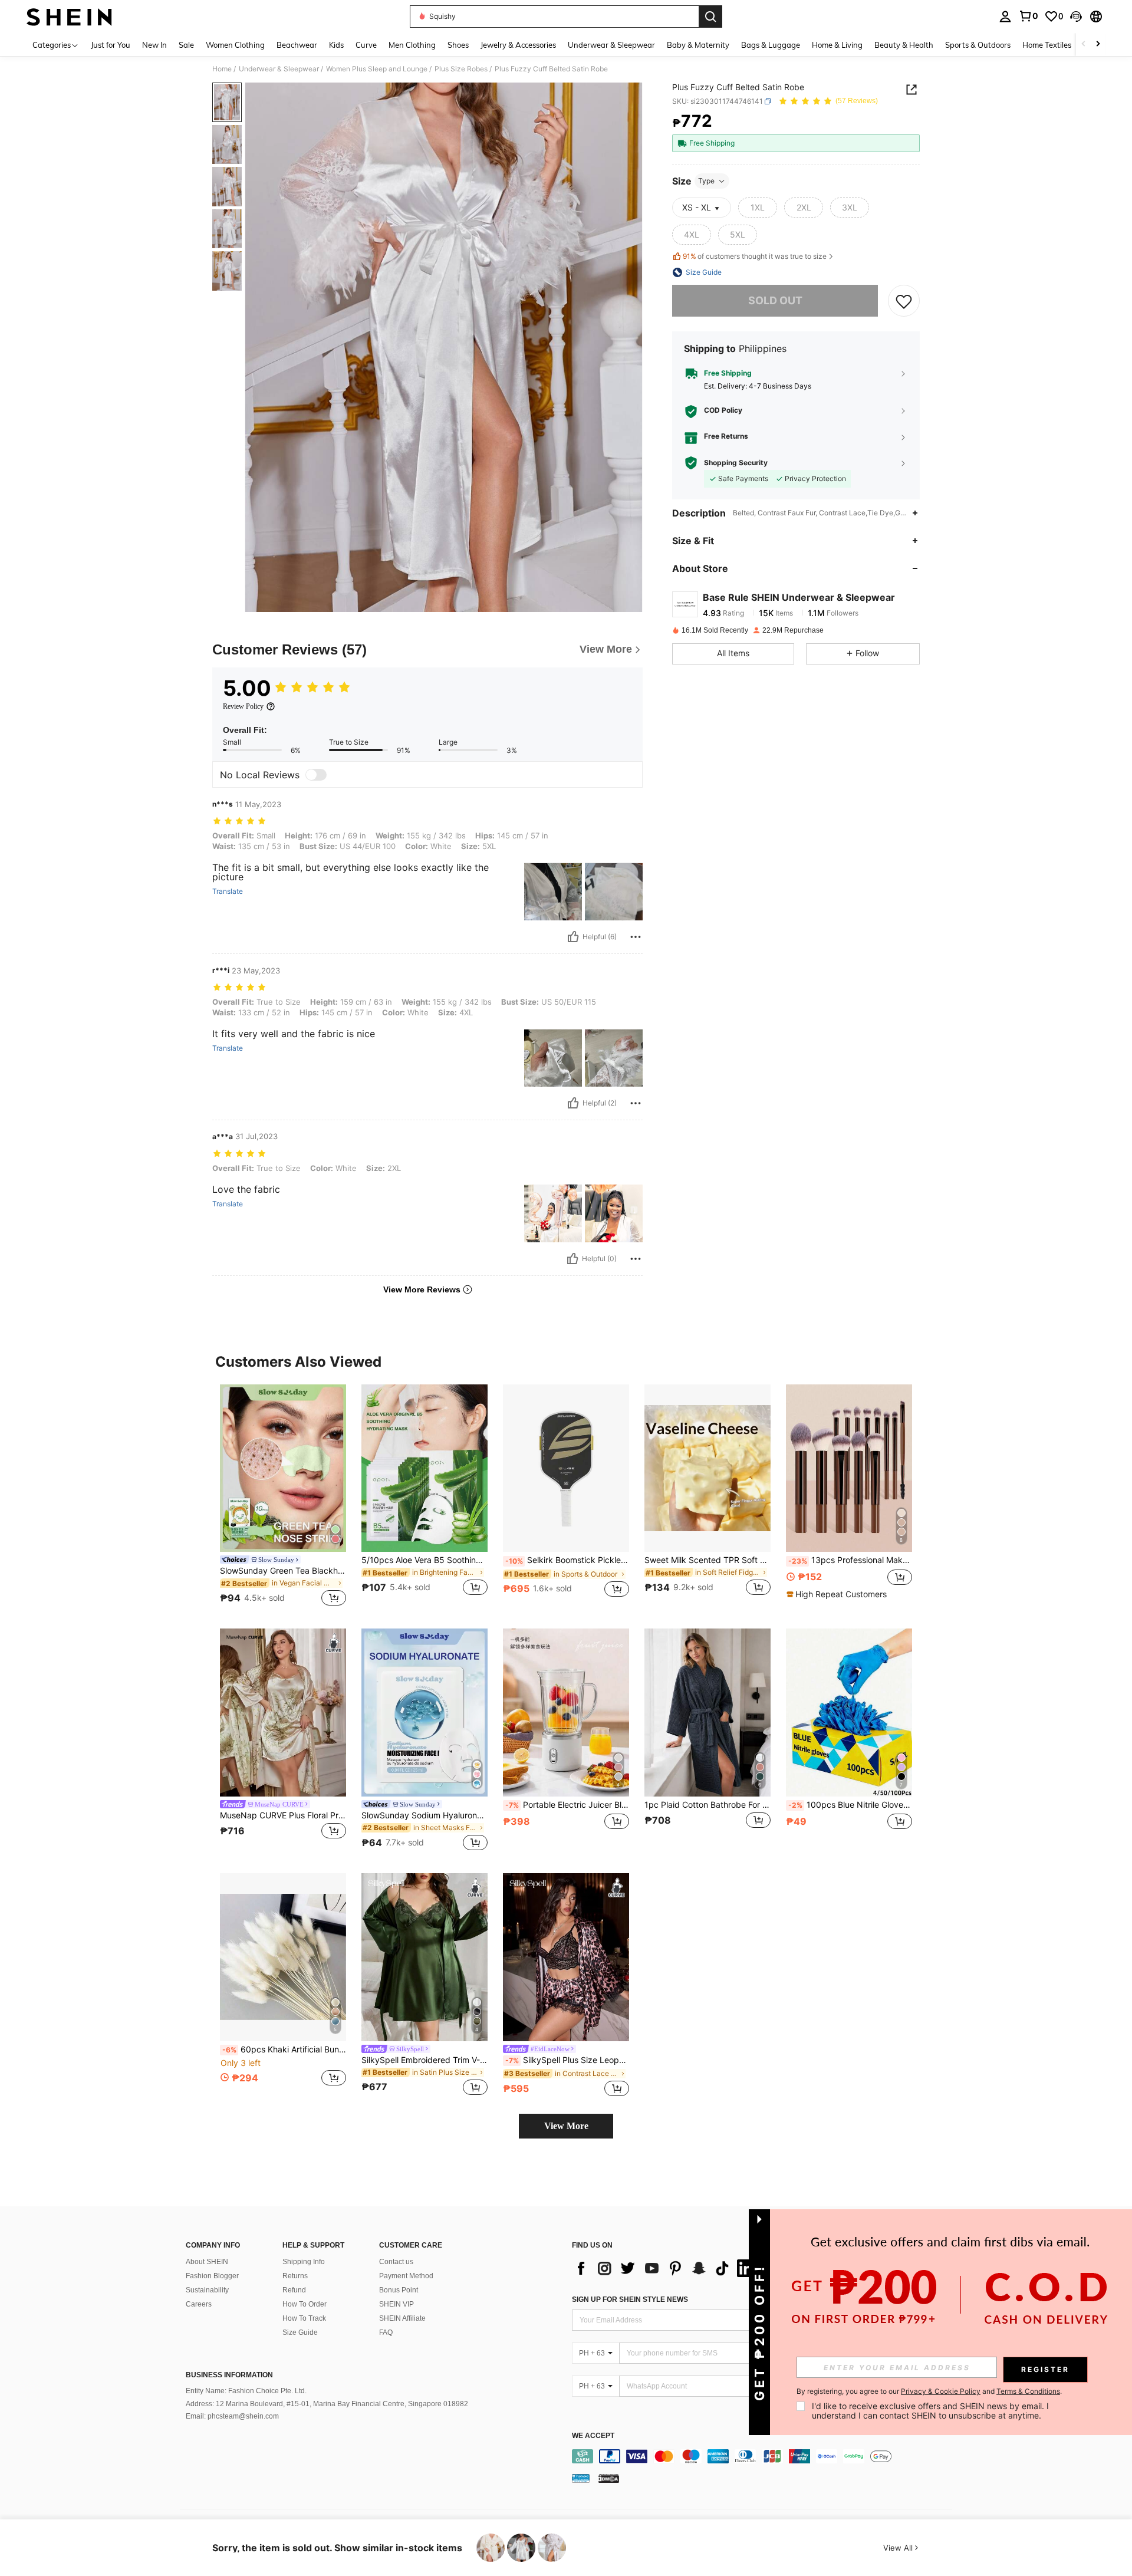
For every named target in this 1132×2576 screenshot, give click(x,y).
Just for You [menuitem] (111, 45)
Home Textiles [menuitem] (1047, 45)
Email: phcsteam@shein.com (232, 2416)
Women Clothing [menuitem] (235, 45)
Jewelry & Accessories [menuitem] (518, 45)
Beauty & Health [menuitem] (904, 45)
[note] (838, 1594)
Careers (199, 2304)
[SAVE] (904, 301)
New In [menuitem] (154, 45)
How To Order (305, 2304)
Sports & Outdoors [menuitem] (978, 45)
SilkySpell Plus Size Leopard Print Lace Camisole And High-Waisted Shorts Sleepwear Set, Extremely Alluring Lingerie (567, 2060)
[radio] (758, 208)
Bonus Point (399, 2290)
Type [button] (706, 181)
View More (566, 2126)
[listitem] (283, 1497)
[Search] (710, 17)
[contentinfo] (765, 2456)
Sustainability (207, 2290)
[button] (1076, 17)
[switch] (316, 775)
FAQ (386, 2332)
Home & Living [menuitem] (837, 45)
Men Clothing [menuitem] (412, 45)
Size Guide (300, 2332)
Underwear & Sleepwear (279, 69)
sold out (775, 300)
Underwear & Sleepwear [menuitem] (611, 45)
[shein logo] (69, 17)
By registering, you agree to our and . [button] (929, 2391)
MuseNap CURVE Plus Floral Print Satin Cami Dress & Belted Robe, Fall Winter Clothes (283, 1815)
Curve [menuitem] (366, 45)
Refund (294, 2290)
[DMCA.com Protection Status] (609, 2478)
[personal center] (1005, 17)
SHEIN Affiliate (402, 2318)
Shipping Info (304, 2262)
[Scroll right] (1098, 45)
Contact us (396, 2262)
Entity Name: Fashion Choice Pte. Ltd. (246, 2391)
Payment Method (406, 2276)
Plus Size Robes (461, 69)
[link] (1028, 16)
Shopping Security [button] (736, 463)
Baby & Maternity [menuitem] (698, 45)
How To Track (304, 2318)
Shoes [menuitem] (458, 45)
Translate (228, 891)
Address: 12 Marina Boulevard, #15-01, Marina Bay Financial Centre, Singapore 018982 (327, 2404)
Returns (295, 2276)
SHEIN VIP (396, 2304)
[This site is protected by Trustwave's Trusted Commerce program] (581, 2478)
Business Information (229, 2375)
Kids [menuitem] (336, 45)
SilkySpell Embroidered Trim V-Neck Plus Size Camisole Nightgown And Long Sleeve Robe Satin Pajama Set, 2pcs (424, 2060)
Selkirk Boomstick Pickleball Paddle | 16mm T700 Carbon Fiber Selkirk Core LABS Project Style (567, 1560)
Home (222, 69)
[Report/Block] (636, 937)
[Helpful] (573, 937)
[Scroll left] (1084, 45)
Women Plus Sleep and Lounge (377, 69)
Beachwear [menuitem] (297, 45)
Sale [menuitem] (186, 45)
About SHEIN (207, 2262)
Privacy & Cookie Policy (941, 2391)
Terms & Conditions (1028, 2391)
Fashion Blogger (212, 2276)
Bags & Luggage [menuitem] (771, 45)
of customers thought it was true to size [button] (755, 257)
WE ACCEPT (593, 2436)
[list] (666, 2268)
